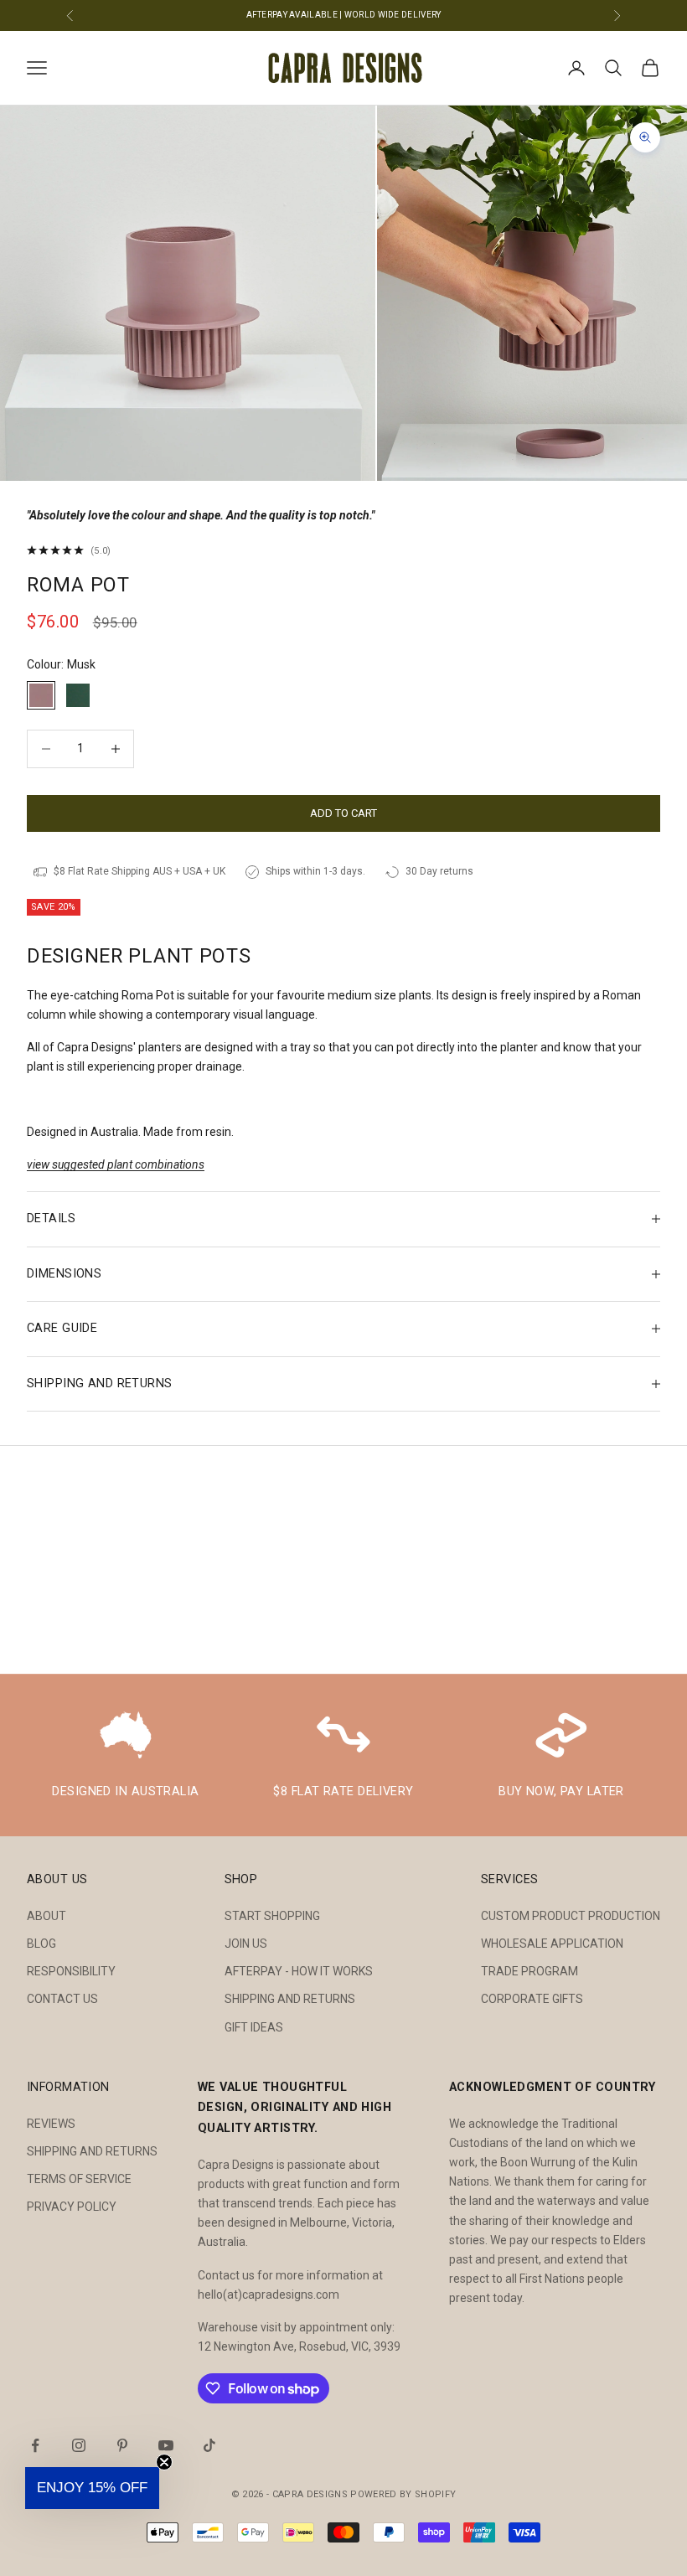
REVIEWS (51, 2124)
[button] (92, 2488)
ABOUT (46, 1916)
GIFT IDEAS (254, 2027)
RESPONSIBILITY (71, 1971)
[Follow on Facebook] (35, 2445)
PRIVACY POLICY (72, 2207)
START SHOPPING (272, 1916)
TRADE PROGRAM (529, 1971)
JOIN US (246, 1944)
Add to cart (343, 813)
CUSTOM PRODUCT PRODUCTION (571, 1916)
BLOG (41, 1944)
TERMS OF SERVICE (79, 2179)
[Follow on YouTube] (166, 2445)
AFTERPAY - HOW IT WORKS (299, 1971)
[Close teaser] (164, 2462)
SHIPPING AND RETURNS (290, 1999)
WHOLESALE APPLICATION (552, 1944)
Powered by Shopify (403, 2494)
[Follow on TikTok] (209, 2445)
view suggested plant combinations (116, 1164)
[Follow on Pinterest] (122, 2445)
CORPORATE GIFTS (532, 1999)
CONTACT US (62, 1999)
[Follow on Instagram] (79, 2445)
